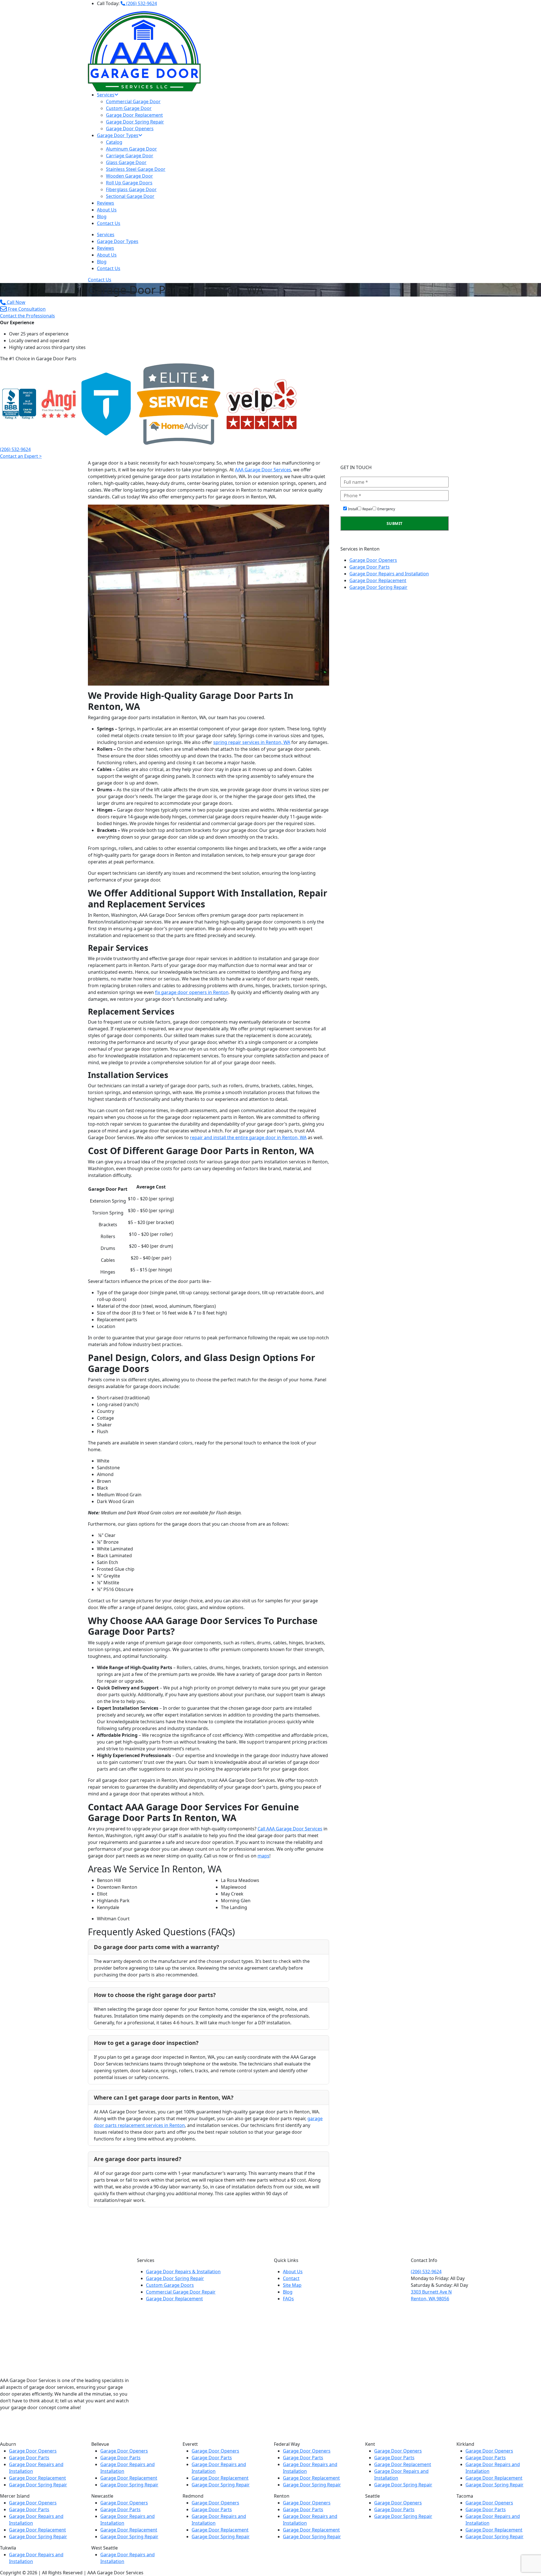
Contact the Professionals (27, 316)
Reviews (106, 203)
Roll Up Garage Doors (129, 183)
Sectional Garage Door (130, 196)
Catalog (114, 142)
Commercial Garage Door (133, 101)
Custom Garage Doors (170, 2285)
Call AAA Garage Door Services (290, 1829)
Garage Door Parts (370, 567)
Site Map (292, 2285)
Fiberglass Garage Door (131, 189)
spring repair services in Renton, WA (252, 742)
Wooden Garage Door (129, 176)
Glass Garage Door (126, 162)
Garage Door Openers (130, 129)
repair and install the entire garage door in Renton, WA (248, 1137)
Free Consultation (26, 309)
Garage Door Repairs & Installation (183, 2272)
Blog (102, 216)
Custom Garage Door (129, 108)
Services (106, 95)
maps (263, 1856)
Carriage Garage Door (130, 156)
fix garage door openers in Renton (192, 992)
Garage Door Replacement (134, 115)
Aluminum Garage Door (131, 149)
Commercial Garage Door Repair (181, 2292)
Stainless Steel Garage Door (136, 169)
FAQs (288, 2299)
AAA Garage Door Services (263, 470)
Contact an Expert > (21, 456)
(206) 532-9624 (141, 3)
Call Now (15, 302)
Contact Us (109, 223)
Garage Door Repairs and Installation (389, 574)
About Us (107, 210)
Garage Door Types (118, 135)
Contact (291, 2278)
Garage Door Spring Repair (135, 122)
